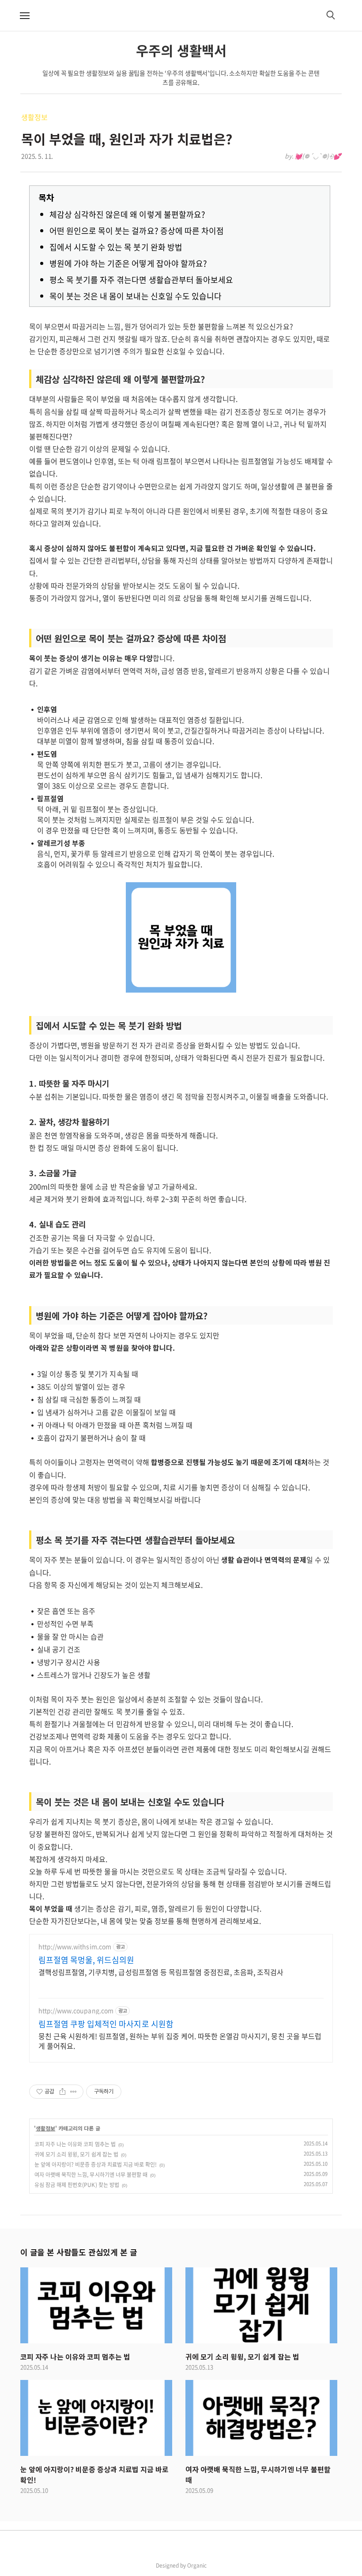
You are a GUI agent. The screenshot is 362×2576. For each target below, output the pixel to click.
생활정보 (34, 117)
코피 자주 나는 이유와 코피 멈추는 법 (75, 2144)
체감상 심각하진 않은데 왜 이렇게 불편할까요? (127, 214)
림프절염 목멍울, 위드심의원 (86, 1960)
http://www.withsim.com (75, 1947)
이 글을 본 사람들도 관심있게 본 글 (79, 2252)
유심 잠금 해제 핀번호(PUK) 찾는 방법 (77, 2185)
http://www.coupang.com (76, 2011)
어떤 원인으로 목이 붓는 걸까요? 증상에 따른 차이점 (137, 231)
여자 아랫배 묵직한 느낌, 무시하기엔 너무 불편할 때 (91, 2175)
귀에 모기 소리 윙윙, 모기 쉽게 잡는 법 (76, 2154)
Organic (197, 2565)
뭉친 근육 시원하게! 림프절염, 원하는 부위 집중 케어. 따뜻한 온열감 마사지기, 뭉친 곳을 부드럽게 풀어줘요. (180, 2041)
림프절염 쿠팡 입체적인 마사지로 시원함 (106, 2024)
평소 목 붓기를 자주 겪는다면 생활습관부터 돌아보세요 (141, 280)
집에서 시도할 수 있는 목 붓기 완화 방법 (116, 247)
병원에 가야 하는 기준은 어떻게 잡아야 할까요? (128, 263)
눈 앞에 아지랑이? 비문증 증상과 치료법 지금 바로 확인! (96, 2164)
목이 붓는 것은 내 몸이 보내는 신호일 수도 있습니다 (136, 296)
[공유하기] (62, 2092)
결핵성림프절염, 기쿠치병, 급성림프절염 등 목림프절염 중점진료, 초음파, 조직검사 (161, 1972)
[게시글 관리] (74, 2092)
